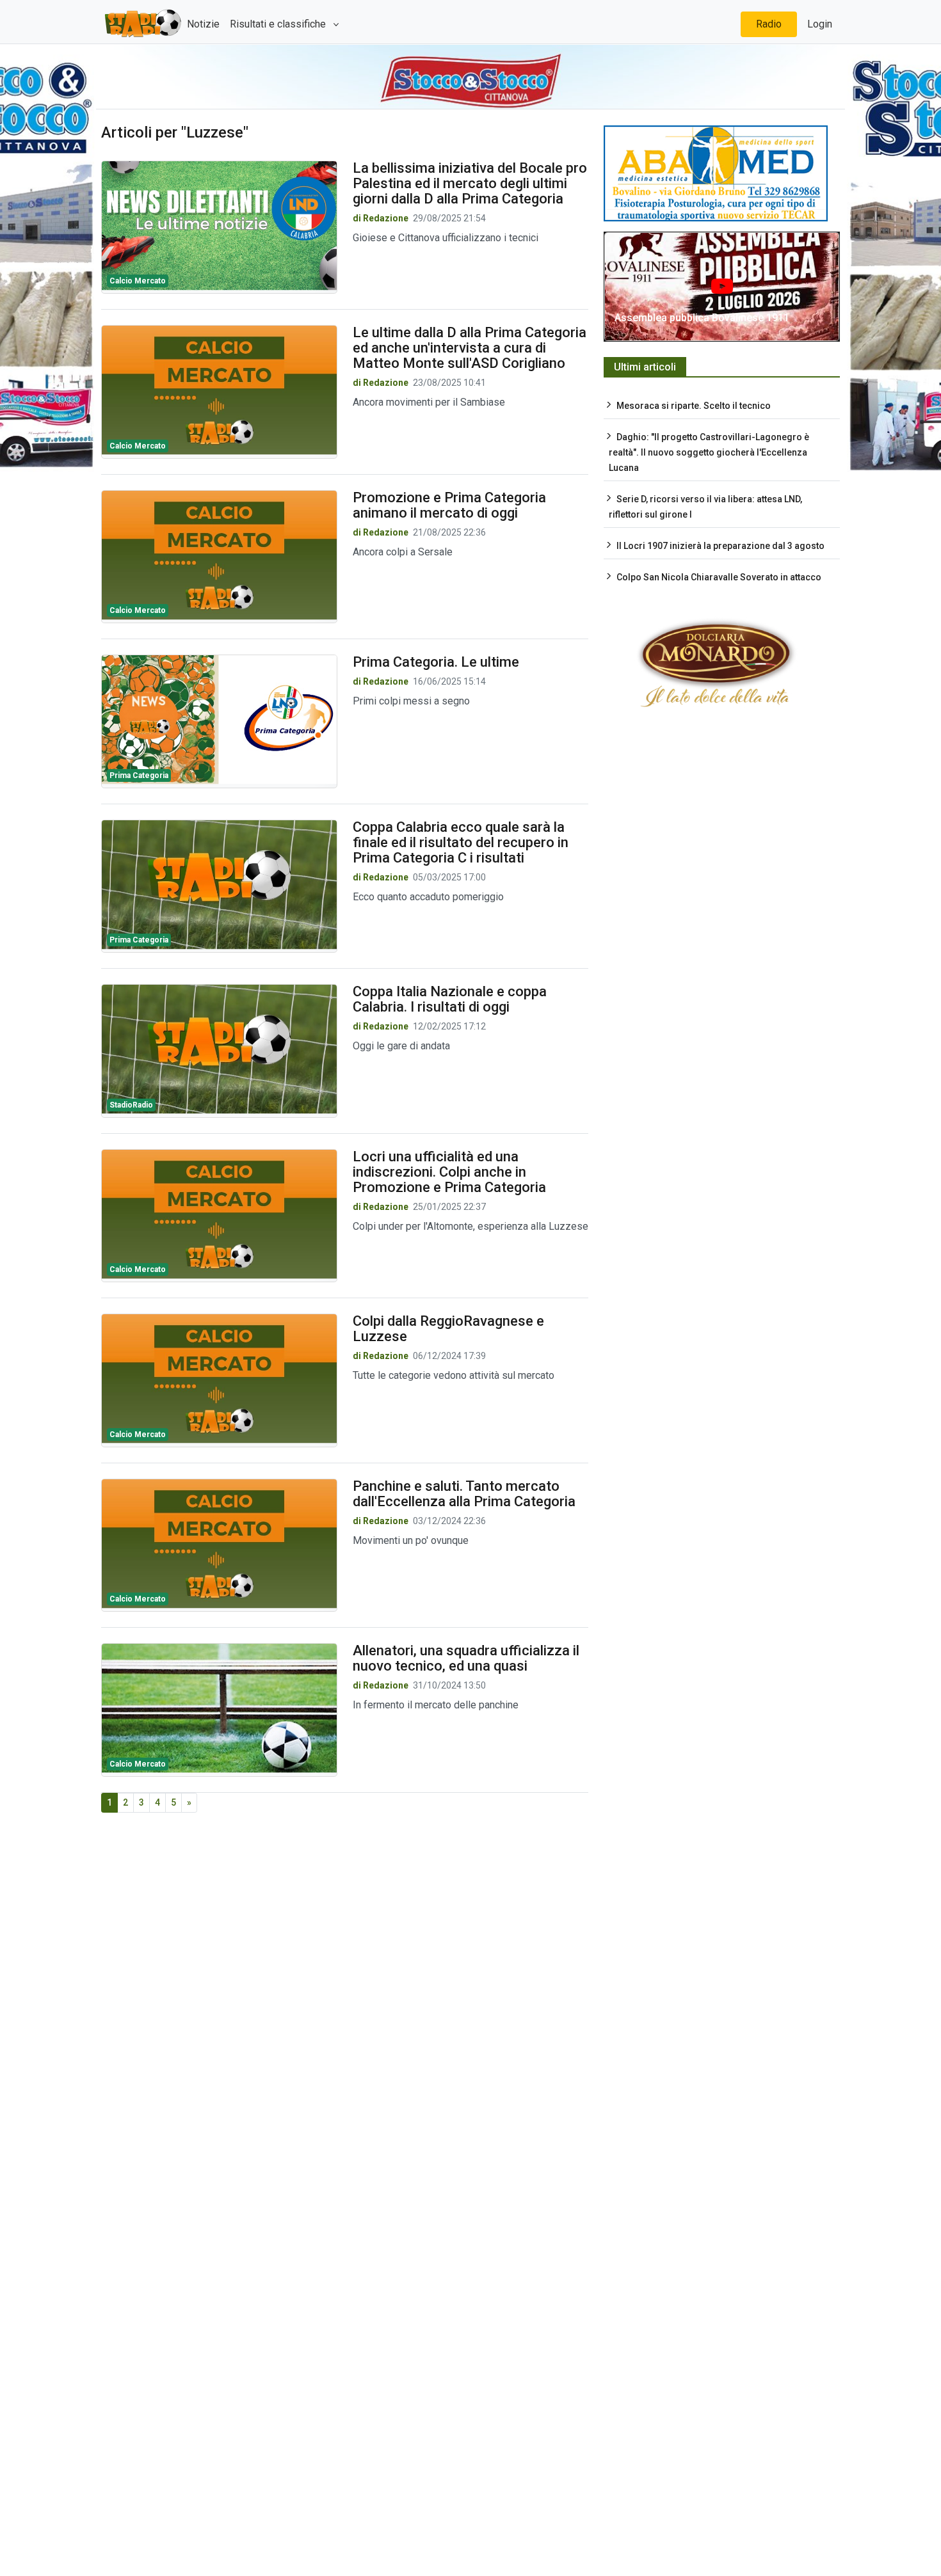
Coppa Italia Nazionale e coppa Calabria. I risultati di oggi (450, 999)
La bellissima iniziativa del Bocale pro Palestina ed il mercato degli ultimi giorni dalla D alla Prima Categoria (470, 183)
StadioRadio (131, 1105)
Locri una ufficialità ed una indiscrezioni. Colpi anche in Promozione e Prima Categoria (449, 1172)
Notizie (203, 24)
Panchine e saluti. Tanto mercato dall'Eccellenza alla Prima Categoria (464, 1494)
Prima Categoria (139, 775)
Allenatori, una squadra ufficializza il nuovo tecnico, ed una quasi (466, 1658)
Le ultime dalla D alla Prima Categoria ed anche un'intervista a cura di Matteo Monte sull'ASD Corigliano (470, 348)
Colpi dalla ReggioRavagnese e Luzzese (448, 1329)
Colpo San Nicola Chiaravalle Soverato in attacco (719, 577)
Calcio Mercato (138, 281)
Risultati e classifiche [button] (279, 24)
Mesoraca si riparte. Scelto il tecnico (694, 406)
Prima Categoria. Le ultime (436, 662)
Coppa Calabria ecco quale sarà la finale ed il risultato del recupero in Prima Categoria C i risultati (461, 842)
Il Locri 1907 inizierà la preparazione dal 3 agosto (720, 546)
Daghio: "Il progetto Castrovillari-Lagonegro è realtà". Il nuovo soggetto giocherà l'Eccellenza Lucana (709, 452)
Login (820, 24)
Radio (769, 24)
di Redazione (381, 218)
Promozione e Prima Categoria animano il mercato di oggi (449, 505)
